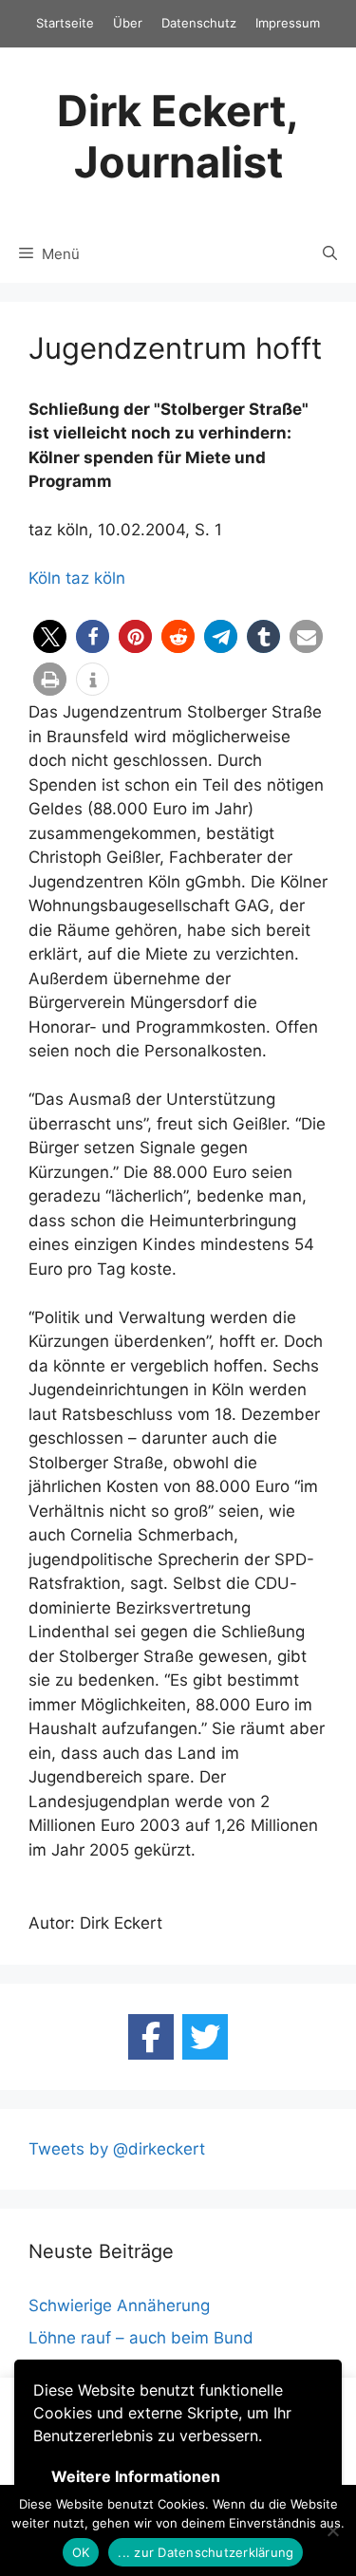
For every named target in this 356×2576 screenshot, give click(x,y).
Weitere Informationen (136, 2476)
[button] (50, 636)
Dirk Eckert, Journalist (178, 136)
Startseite (65, 23)
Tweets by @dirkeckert (117, 2149)
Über (128, 23)
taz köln (95, 578)
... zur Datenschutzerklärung (206, 2552)
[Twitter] (205, 2037)
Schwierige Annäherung (119, 2305)
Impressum (288, 23)
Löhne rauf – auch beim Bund (141, 2338)
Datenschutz (199, 23)
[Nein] (332, 2530)
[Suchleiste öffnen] (330, 254)
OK (81, 2552)
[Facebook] (151, 2037)
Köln (45, 578)
